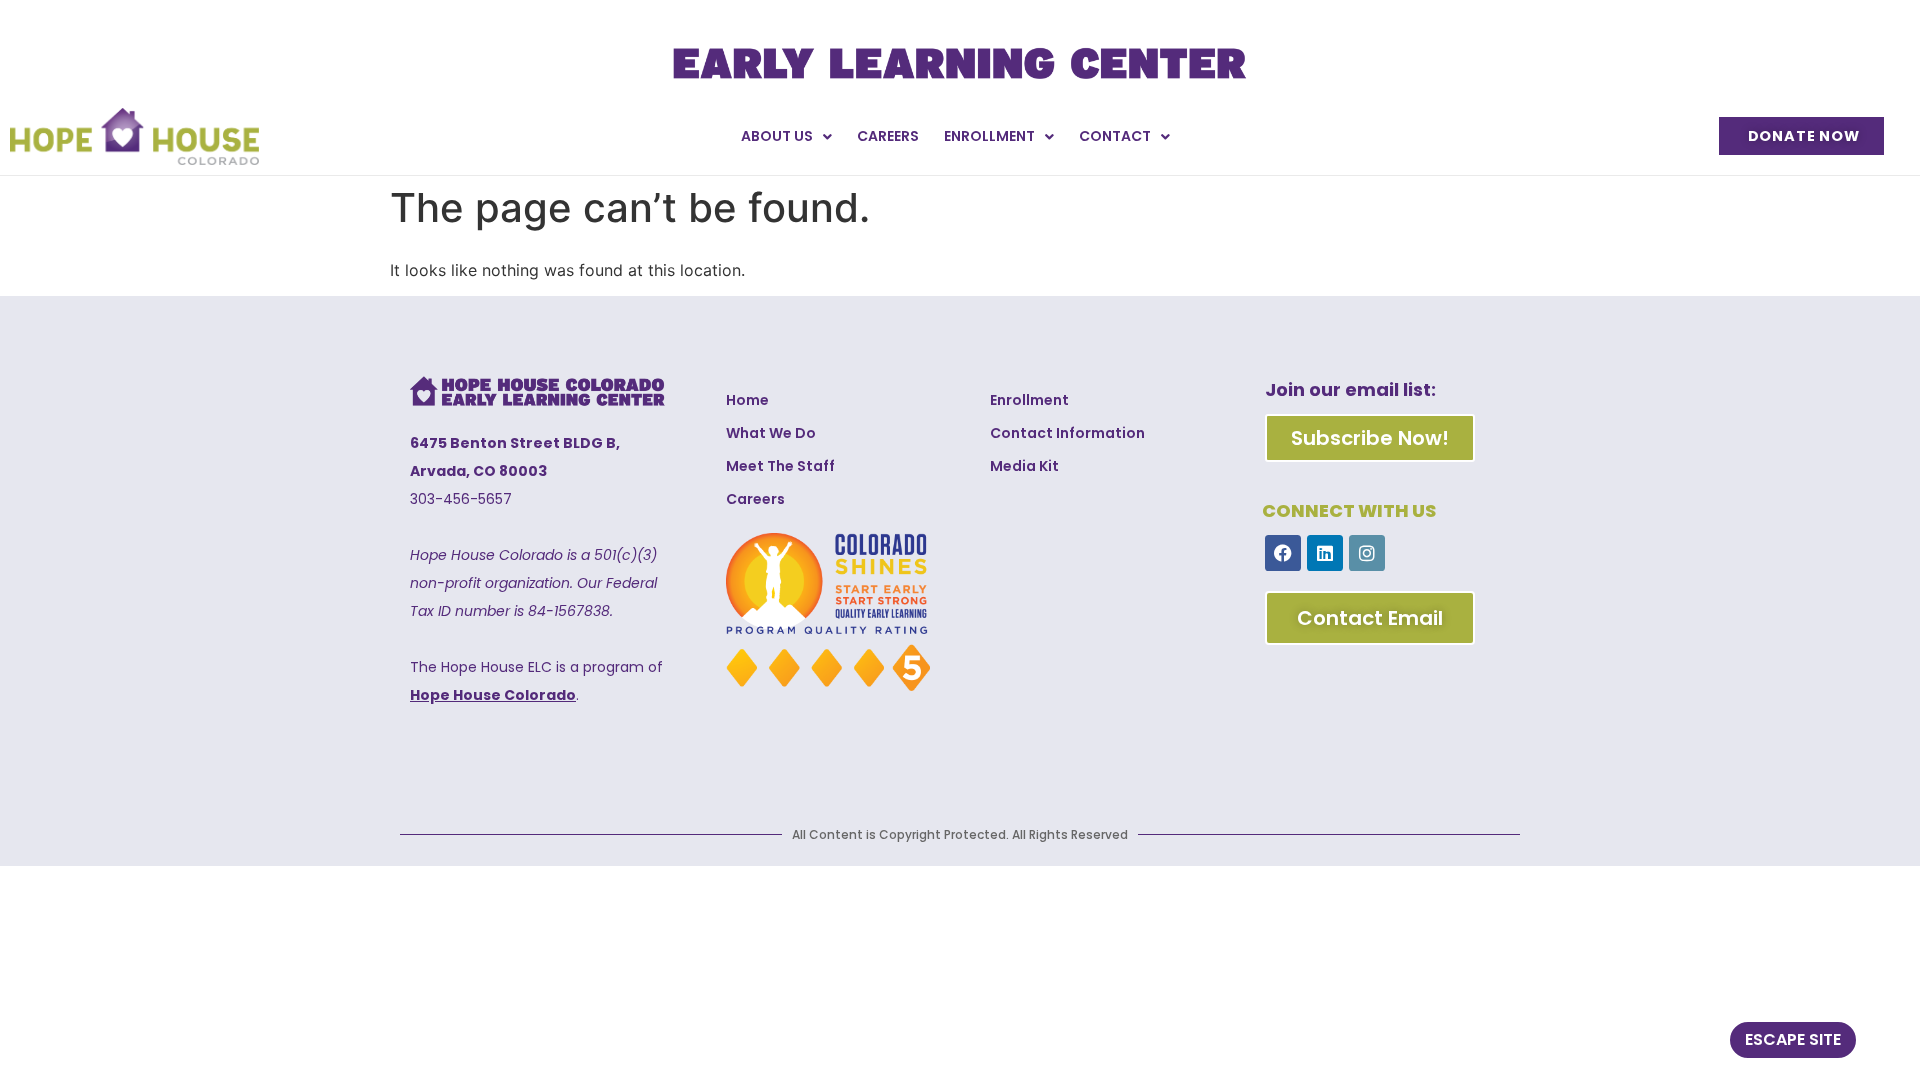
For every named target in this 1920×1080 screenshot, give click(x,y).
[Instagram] (1367, 553)
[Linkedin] (1325, 553)
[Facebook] (1283, 553)
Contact (1115, 136)
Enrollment (989, 136)
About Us (777, 136)
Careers (888, 136)
